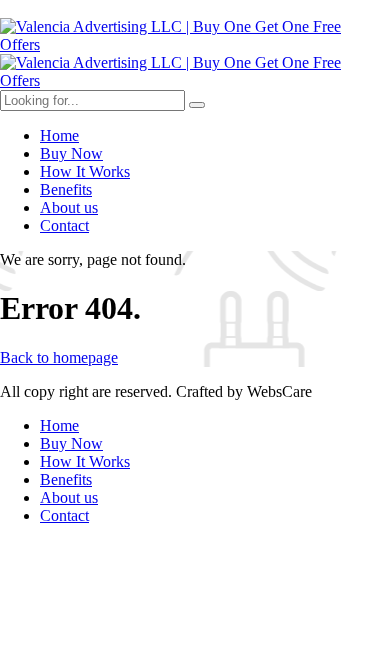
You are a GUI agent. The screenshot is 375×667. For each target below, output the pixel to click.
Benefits (66, 189)
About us (69, 207)
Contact (64, 225)
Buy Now (71, 153)
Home (59, 135)
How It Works (85, 171)
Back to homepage (59, 357)
